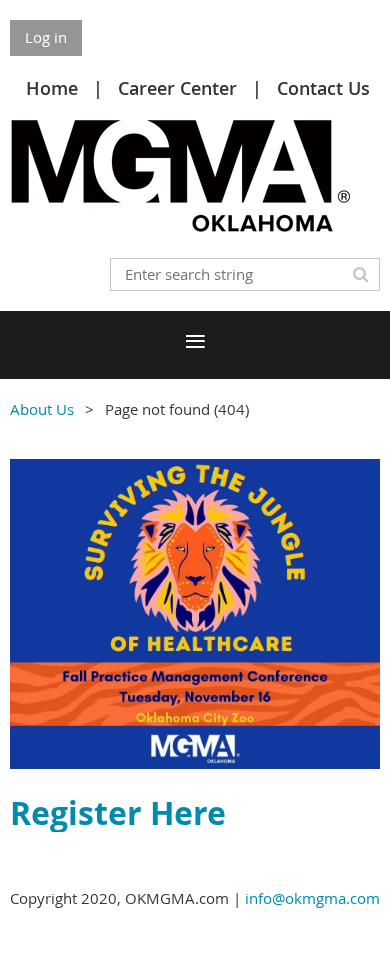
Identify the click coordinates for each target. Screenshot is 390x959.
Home (52, 88)
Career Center (177, 88)
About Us (42, 409)
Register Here (118, 813)
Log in (46, 37)
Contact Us (323, 88)
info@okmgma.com (312, 898)
